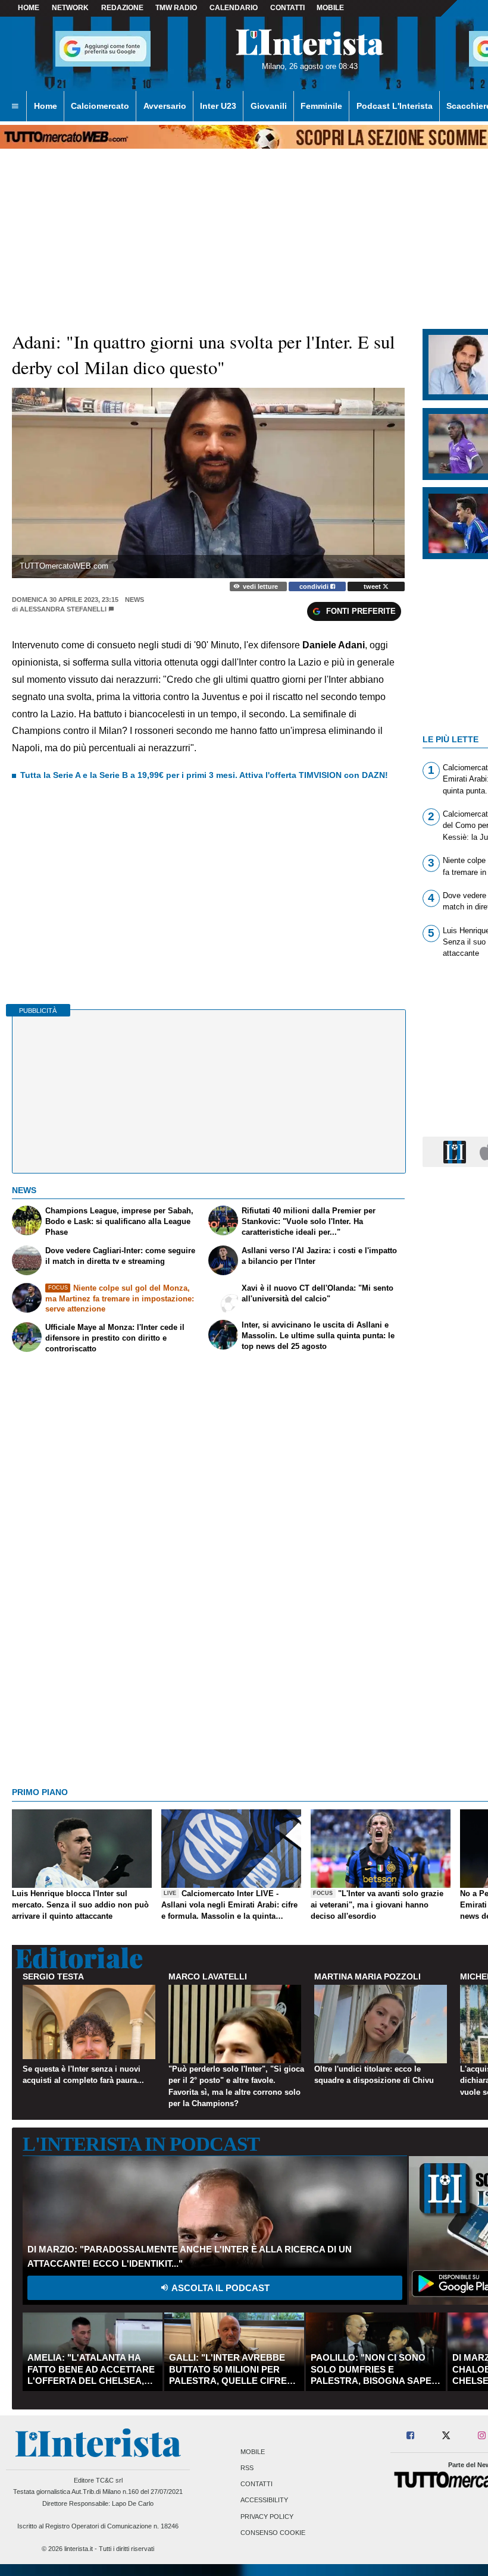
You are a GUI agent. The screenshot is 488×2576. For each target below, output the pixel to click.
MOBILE (330, 8)
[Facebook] (411, 2436)
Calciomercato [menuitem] (100, 106)
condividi (315, 586)
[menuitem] (15, 106)
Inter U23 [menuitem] (218, 106)
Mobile (253, 2452)
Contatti (256, 2484)
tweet (373, 586)
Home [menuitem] (46, 106)
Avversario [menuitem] (165, 106)
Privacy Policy (267, 2517)
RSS (247, 2468)
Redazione (122, 8)
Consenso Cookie (273, 2533)
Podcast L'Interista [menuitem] (395, 106)
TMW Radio (176, 8)
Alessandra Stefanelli (63, 609)
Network (70, 8)
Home (29, 8)
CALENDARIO (234, 8)
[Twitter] (446, 2436)
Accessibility (264, 2500)
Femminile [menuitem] (321, 106)
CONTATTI (287, 8)
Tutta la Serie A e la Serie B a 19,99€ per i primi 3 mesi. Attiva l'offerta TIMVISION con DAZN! (204, 775)
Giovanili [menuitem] (269, 106)
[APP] (456, 1151)
